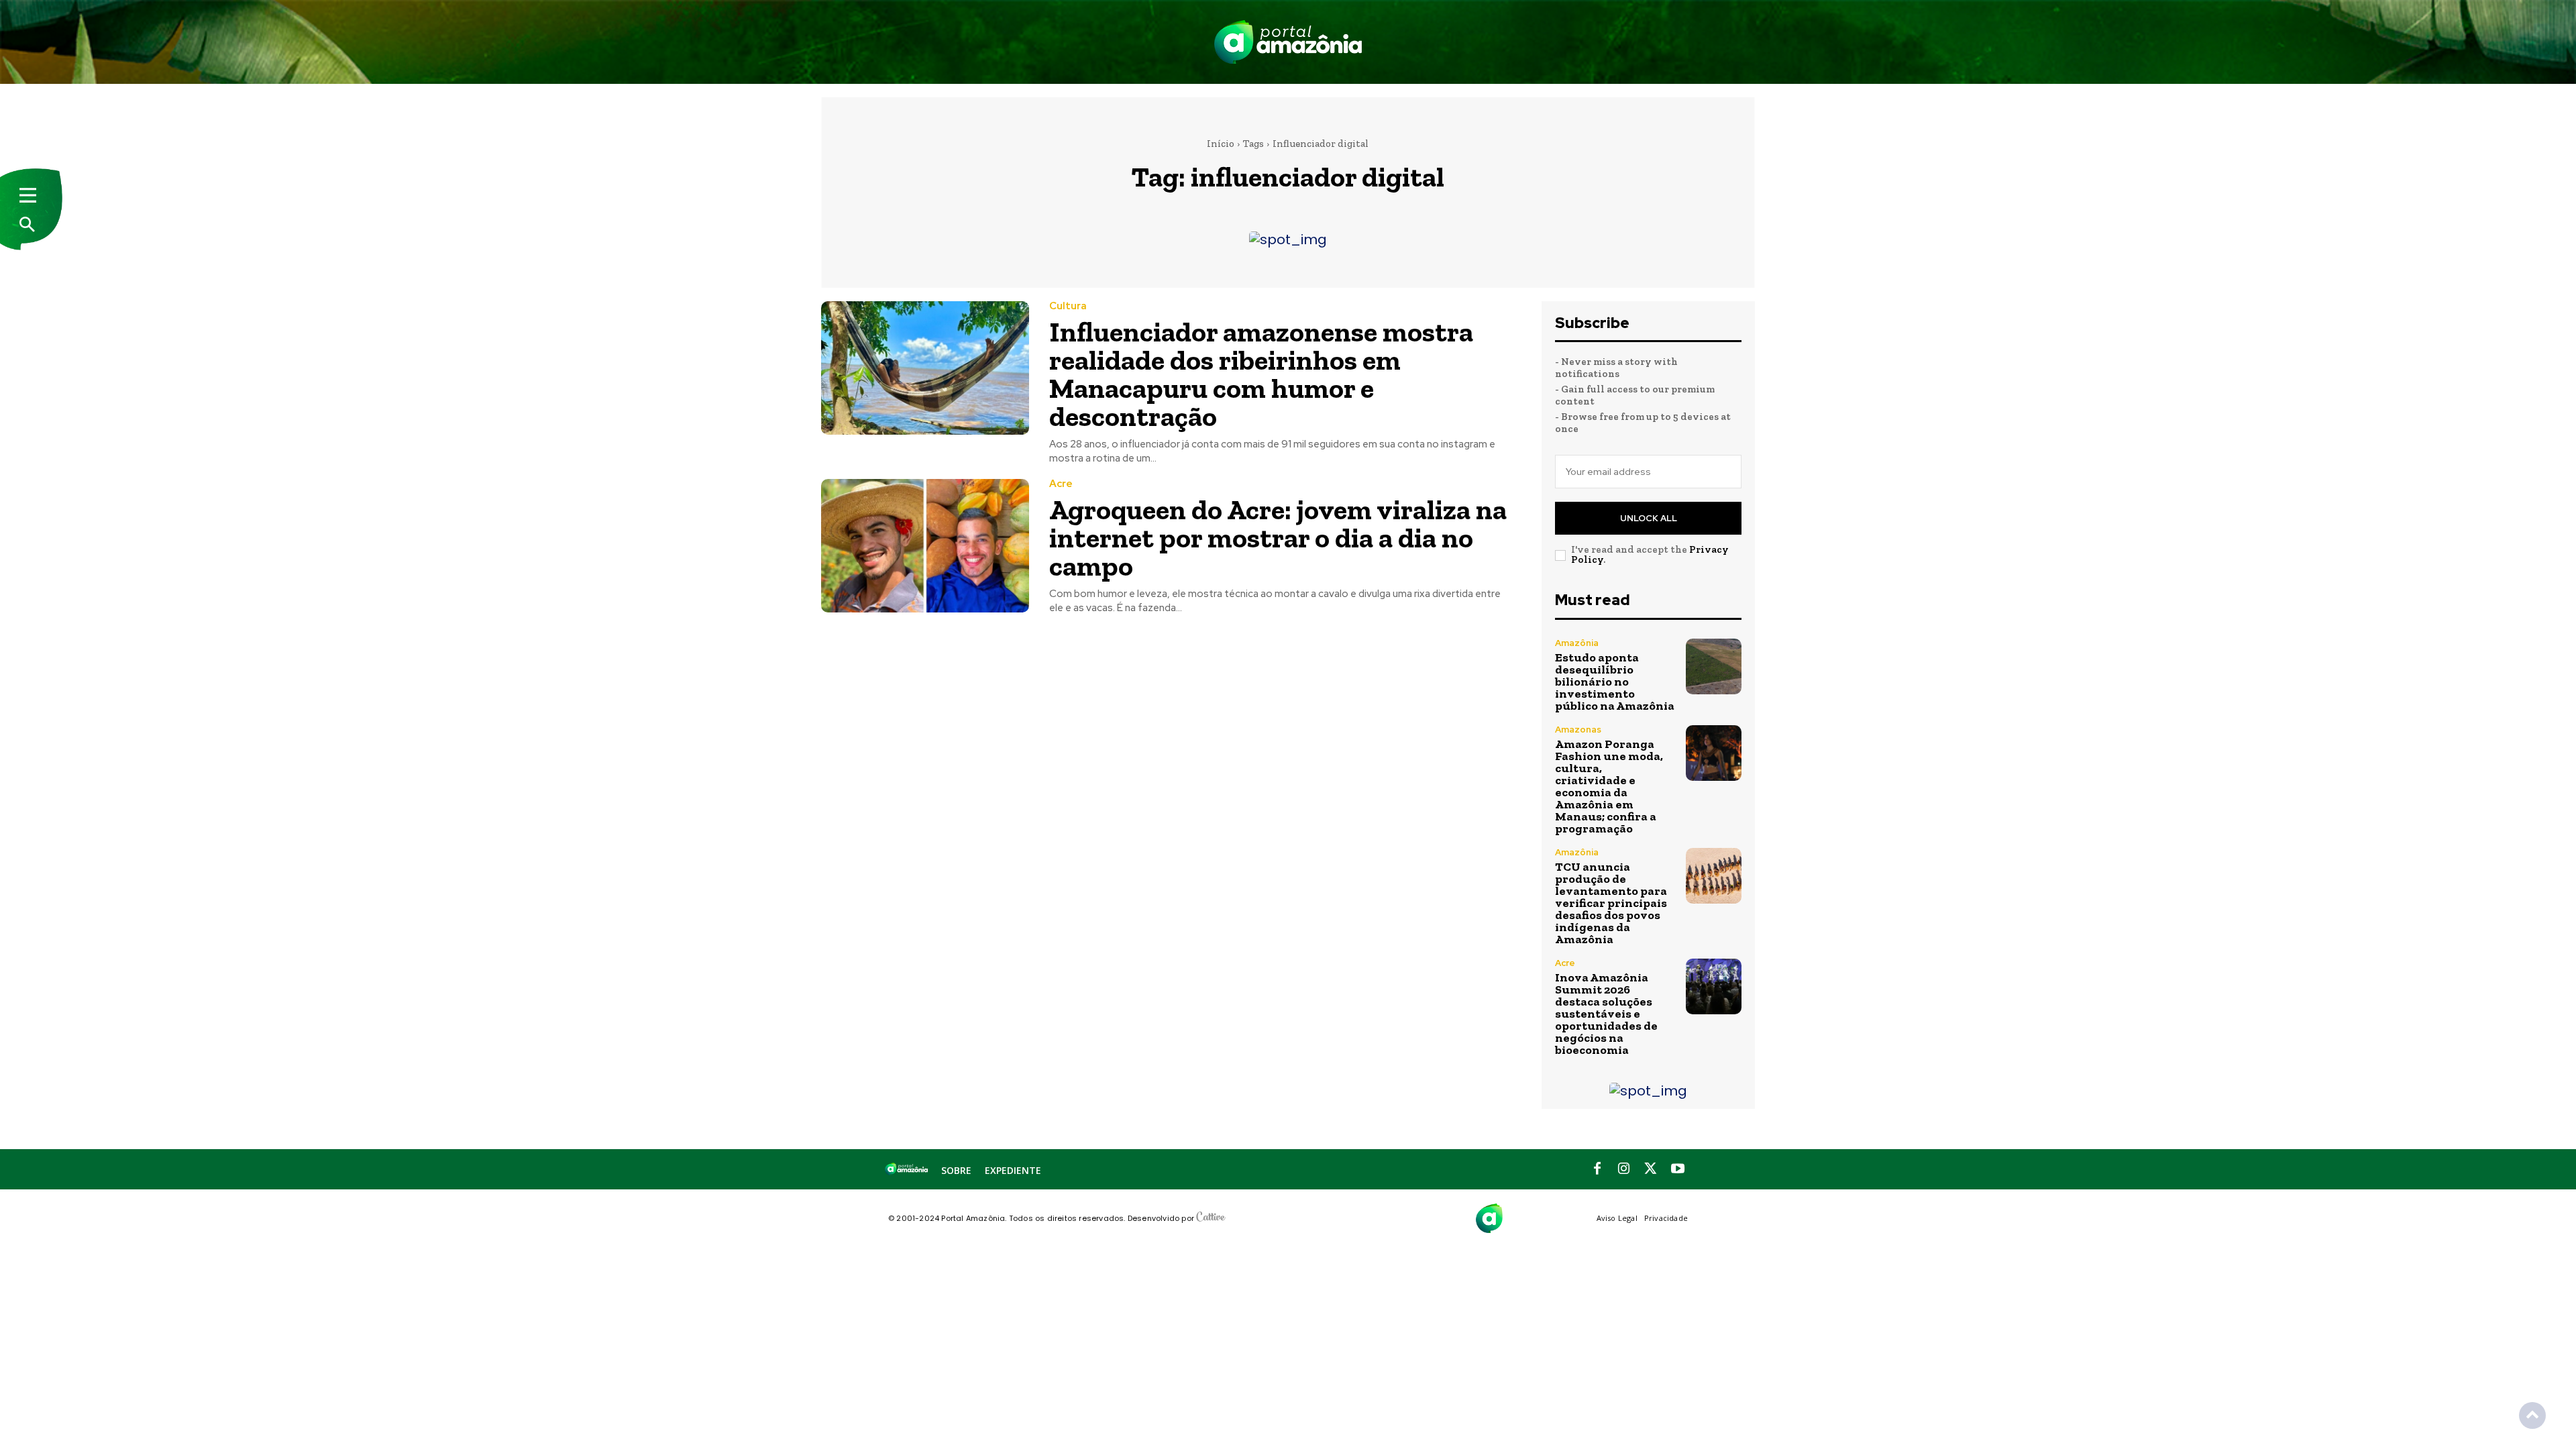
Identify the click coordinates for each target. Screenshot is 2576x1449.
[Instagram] (1624, 1169)
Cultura (1068, 306)
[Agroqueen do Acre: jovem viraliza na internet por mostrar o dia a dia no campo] (925, 546)
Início (1221, 144)
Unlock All (1649, 518)
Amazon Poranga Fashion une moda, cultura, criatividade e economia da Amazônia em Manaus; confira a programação (1609, 786)
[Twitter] (1651, 1169)
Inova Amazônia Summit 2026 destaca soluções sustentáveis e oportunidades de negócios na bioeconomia (1606, 1014)
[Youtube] (1678, 1169)
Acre (1061, 484)
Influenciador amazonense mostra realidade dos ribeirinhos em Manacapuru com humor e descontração (1261, 374)
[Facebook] (1597, 1169)
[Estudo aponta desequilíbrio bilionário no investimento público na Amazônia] (1714, 666)
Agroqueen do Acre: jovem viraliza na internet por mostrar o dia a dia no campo (1278, 538)
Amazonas (1578, 730)
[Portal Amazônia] (1288, 42)
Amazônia (1577, 643)
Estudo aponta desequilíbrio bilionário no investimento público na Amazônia (1615, 682)
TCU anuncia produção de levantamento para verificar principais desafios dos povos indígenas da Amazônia (1611, 903)
